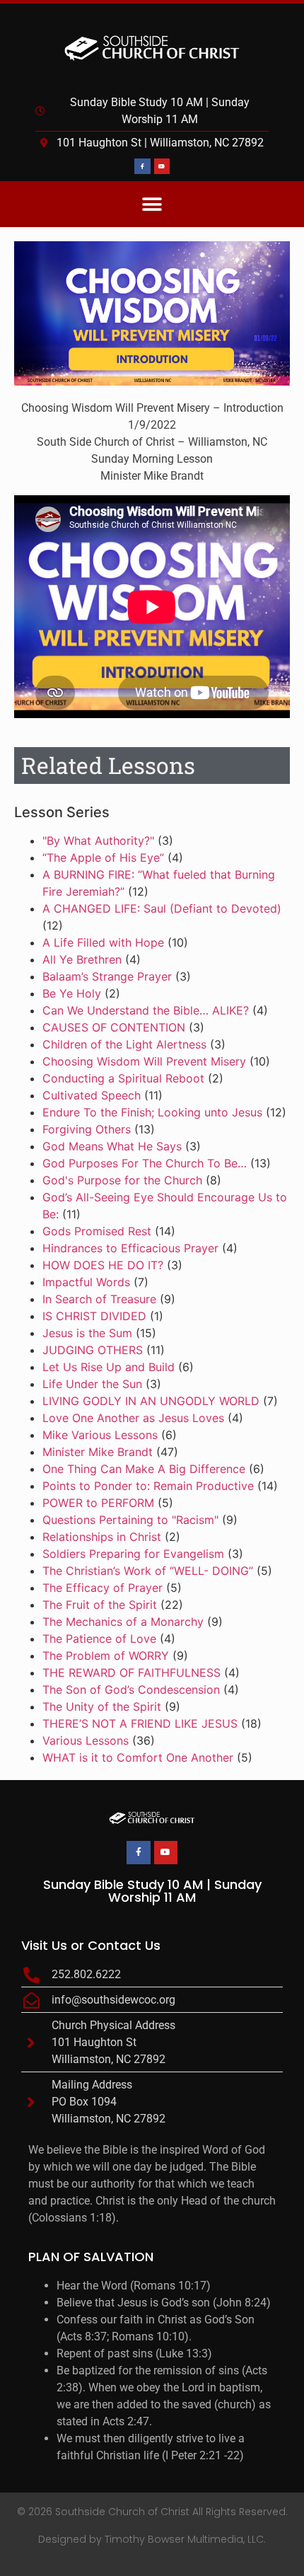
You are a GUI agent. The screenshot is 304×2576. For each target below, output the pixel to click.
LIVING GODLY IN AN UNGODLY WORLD (151, 1401)
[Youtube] (162, 166)
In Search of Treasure (99, 1299)
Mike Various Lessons (100, 1435)
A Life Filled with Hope (103, 942)
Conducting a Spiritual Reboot (123, 1078)
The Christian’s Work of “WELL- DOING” (148, 1571)
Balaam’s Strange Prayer (107, 976)
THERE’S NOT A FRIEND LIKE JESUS (140, 1723)
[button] (152, 204)
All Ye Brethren (82, 959)
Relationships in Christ (102, 1537)
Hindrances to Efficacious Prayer (130, 1248)
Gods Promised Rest (97, 1231)
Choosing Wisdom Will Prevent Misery (144, 1061)
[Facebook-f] (142, 166)
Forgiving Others (87, 1129)
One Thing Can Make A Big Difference (144, 1469)
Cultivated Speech (92, 1095)
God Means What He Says (112, 1146)
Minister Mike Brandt (98, 1452)
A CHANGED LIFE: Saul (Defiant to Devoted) (162, 908)
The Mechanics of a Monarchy (123, 1622)
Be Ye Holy (72, 993)
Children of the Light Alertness (124, 1044)
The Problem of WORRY (106, 1656)
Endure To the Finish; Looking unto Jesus (152, 1112)
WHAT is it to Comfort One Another (138, 1757)
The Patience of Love (99, 1639)
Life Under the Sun (92, 1384)
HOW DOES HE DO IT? (103, 1265)
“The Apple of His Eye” (103, 857)
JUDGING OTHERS (93, 1350)
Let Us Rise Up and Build (109, 1367)
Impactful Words (86, 1282)
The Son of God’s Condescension (131, 1690)
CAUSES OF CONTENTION (114, 1027)
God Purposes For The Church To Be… (145, 1163)
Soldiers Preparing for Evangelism (133, 1554)
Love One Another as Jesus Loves (133, 1418)
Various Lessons (86, 1740)
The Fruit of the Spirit (100, 1605)
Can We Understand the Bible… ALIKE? (146, 1010)
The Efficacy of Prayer (103, 1588)
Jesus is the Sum (87, 1333)
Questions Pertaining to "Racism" (130, 1520)
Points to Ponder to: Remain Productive (148, 1486)
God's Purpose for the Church (122, 1180)
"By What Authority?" (98, 841)
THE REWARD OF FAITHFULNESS (131, 1673)
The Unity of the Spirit (102, 1706)
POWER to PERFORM (98, 1503)
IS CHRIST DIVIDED (94, 1316)
